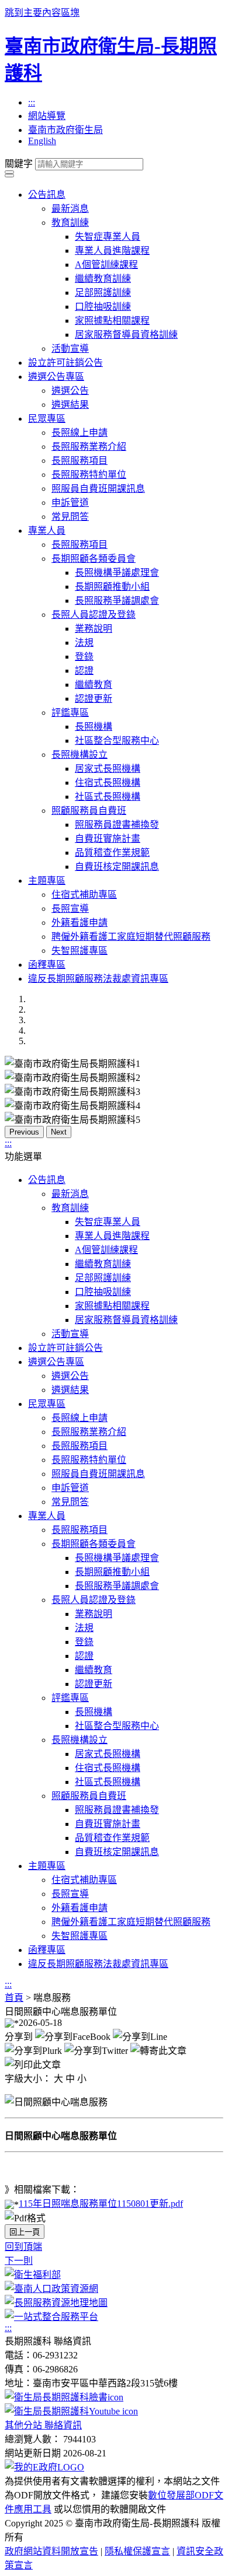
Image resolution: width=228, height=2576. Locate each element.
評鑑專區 (70, 713)
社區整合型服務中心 (117, 741)
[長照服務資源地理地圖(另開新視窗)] (56, 2303)
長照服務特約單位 (89, 475)
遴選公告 (70, 391)
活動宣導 (70, 349)
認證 (84, 671)
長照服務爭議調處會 (117, 601)
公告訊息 (47, 195)
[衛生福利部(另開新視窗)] (33, 2275)
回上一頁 (25, 2232)
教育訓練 (70, 223)
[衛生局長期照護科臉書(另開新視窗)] (64, 2397)
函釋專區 (47, 965)
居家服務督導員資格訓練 (126, 335)
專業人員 (47, 531)
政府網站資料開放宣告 (51, 2551)
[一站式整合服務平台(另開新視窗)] (51, 2317)
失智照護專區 (80, 951)
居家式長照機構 (108, 769)
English (42, 141)
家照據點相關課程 (112, 321)
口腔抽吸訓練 (103, 307)
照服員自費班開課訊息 (98, 489)
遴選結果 (70, 405)
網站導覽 (47, 116)
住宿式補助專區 (84, 895)
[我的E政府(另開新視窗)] (44, 2467)
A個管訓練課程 (106, 265)
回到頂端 (23, 2247)
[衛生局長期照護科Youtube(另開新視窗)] (71, 2411)
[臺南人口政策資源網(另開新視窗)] (51, 2289)
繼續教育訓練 (103, 279)
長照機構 (94, 727)
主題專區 (47, 881)
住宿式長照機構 (108, 783)
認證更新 (94, 699)
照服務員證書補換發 (117, 825)
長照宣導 (70, 909)
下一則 (19, 2261)
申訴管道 (70, 503)
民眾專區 (47, 419)
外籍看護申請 (80, 923)
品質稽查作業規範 (112, 853)
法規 (84, 643)
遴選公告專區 (56, 377)
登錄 (84, 657)
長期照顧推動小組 (112, 587)
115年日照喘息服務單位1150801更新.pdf (101, 2204)
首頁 (14, 1998)
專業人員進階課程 (112, 251)
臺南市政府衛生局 (65, 130)
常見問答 (70, 517)
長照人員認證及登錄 (94, 615)
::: (32, 102)
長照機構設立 (80, 755)
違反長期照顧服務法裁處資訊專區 (98, 979)
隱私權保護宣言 (137, 2551)
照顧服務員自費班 (89, 811)
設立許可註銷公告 (65, 363)
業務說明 (94, 629)
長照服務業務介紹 (89, 447)
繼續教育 (94, 685)
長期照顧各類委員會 (94, 559)
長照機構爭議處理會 (117, 573)
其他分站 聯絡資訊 (43, 2425)
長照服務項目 (80, 461)
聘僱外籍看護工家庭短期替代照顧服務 (131, 937)
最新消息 (70, 209)
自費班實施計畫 (108, 839)
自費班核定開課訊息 (117, 867)
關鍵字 (19, 164)
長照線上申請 (80, 433)
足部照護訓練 (103, 293)
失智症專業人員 (108, 237)
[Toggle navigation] (9, 172)
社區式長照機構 (108, 797)
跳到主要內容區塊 (42, 13)
